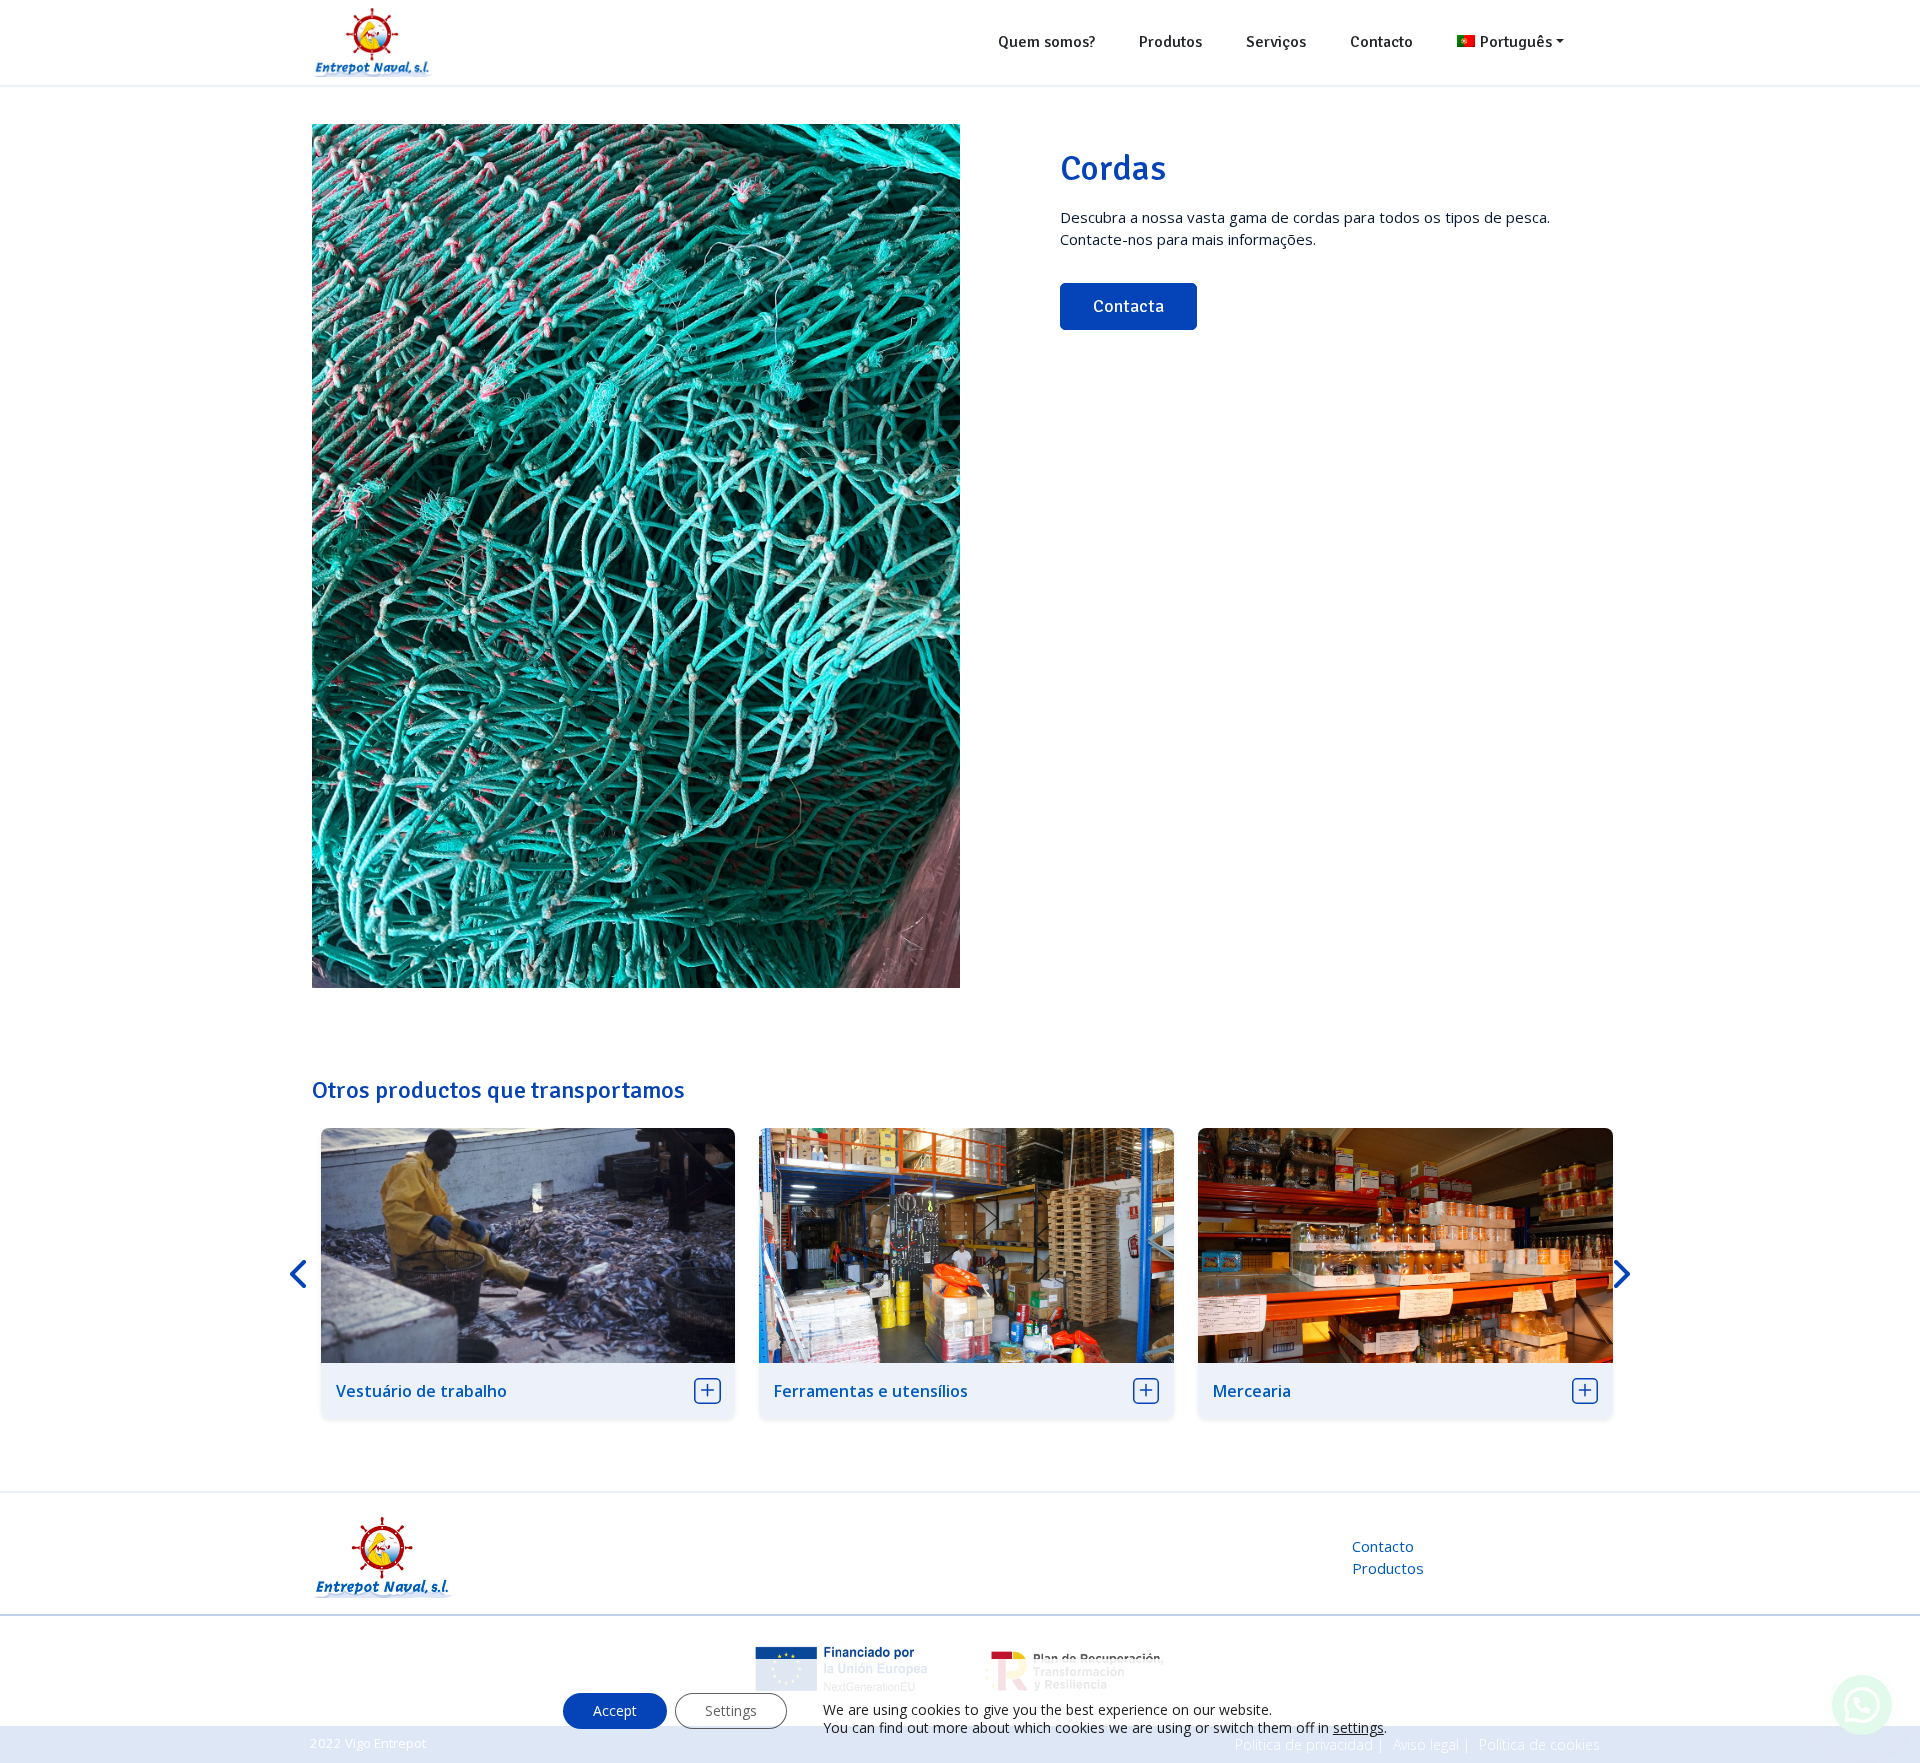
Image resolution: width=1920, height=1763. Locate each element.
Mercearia (1252, 1391)
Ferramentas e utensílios (871, 1391)
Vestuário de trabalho (421, 1391)
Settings (731, 1710)
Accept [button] (615, 1710)
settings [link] (1358, 1727)
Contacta (1128, 306)
